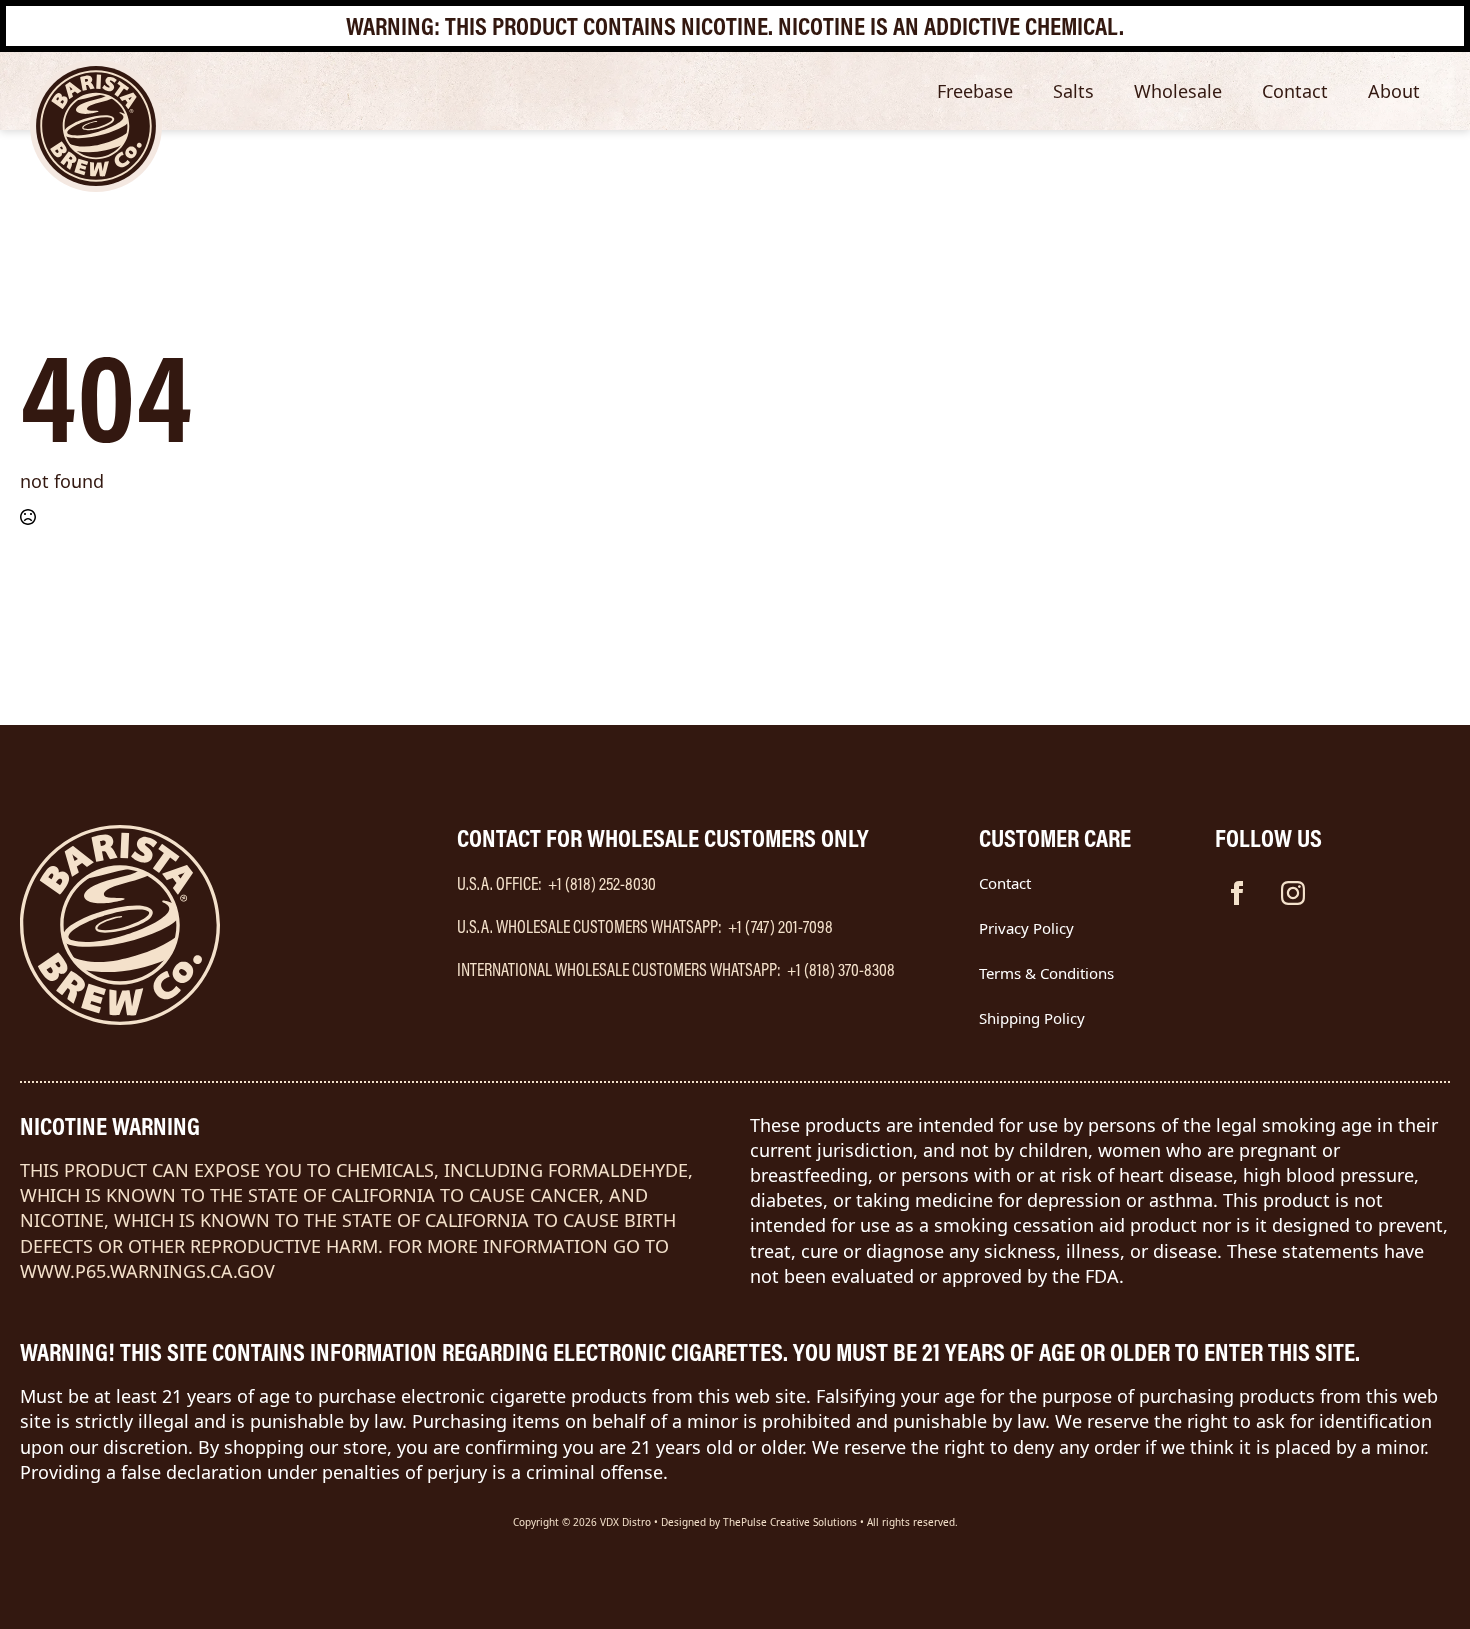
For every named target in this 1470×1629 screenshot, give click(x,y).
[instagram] (1293, 893)
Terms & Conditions (1046, 973)
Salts (1073, 91)
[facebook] (1237, 893)
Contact (1295, 91)
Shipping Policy (1032, 1018)
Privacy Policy (1026, 928)
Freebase (975, 91)
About (1394, 91)
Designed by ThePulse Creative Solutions (759, 1522)
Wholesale (1178, 91)
